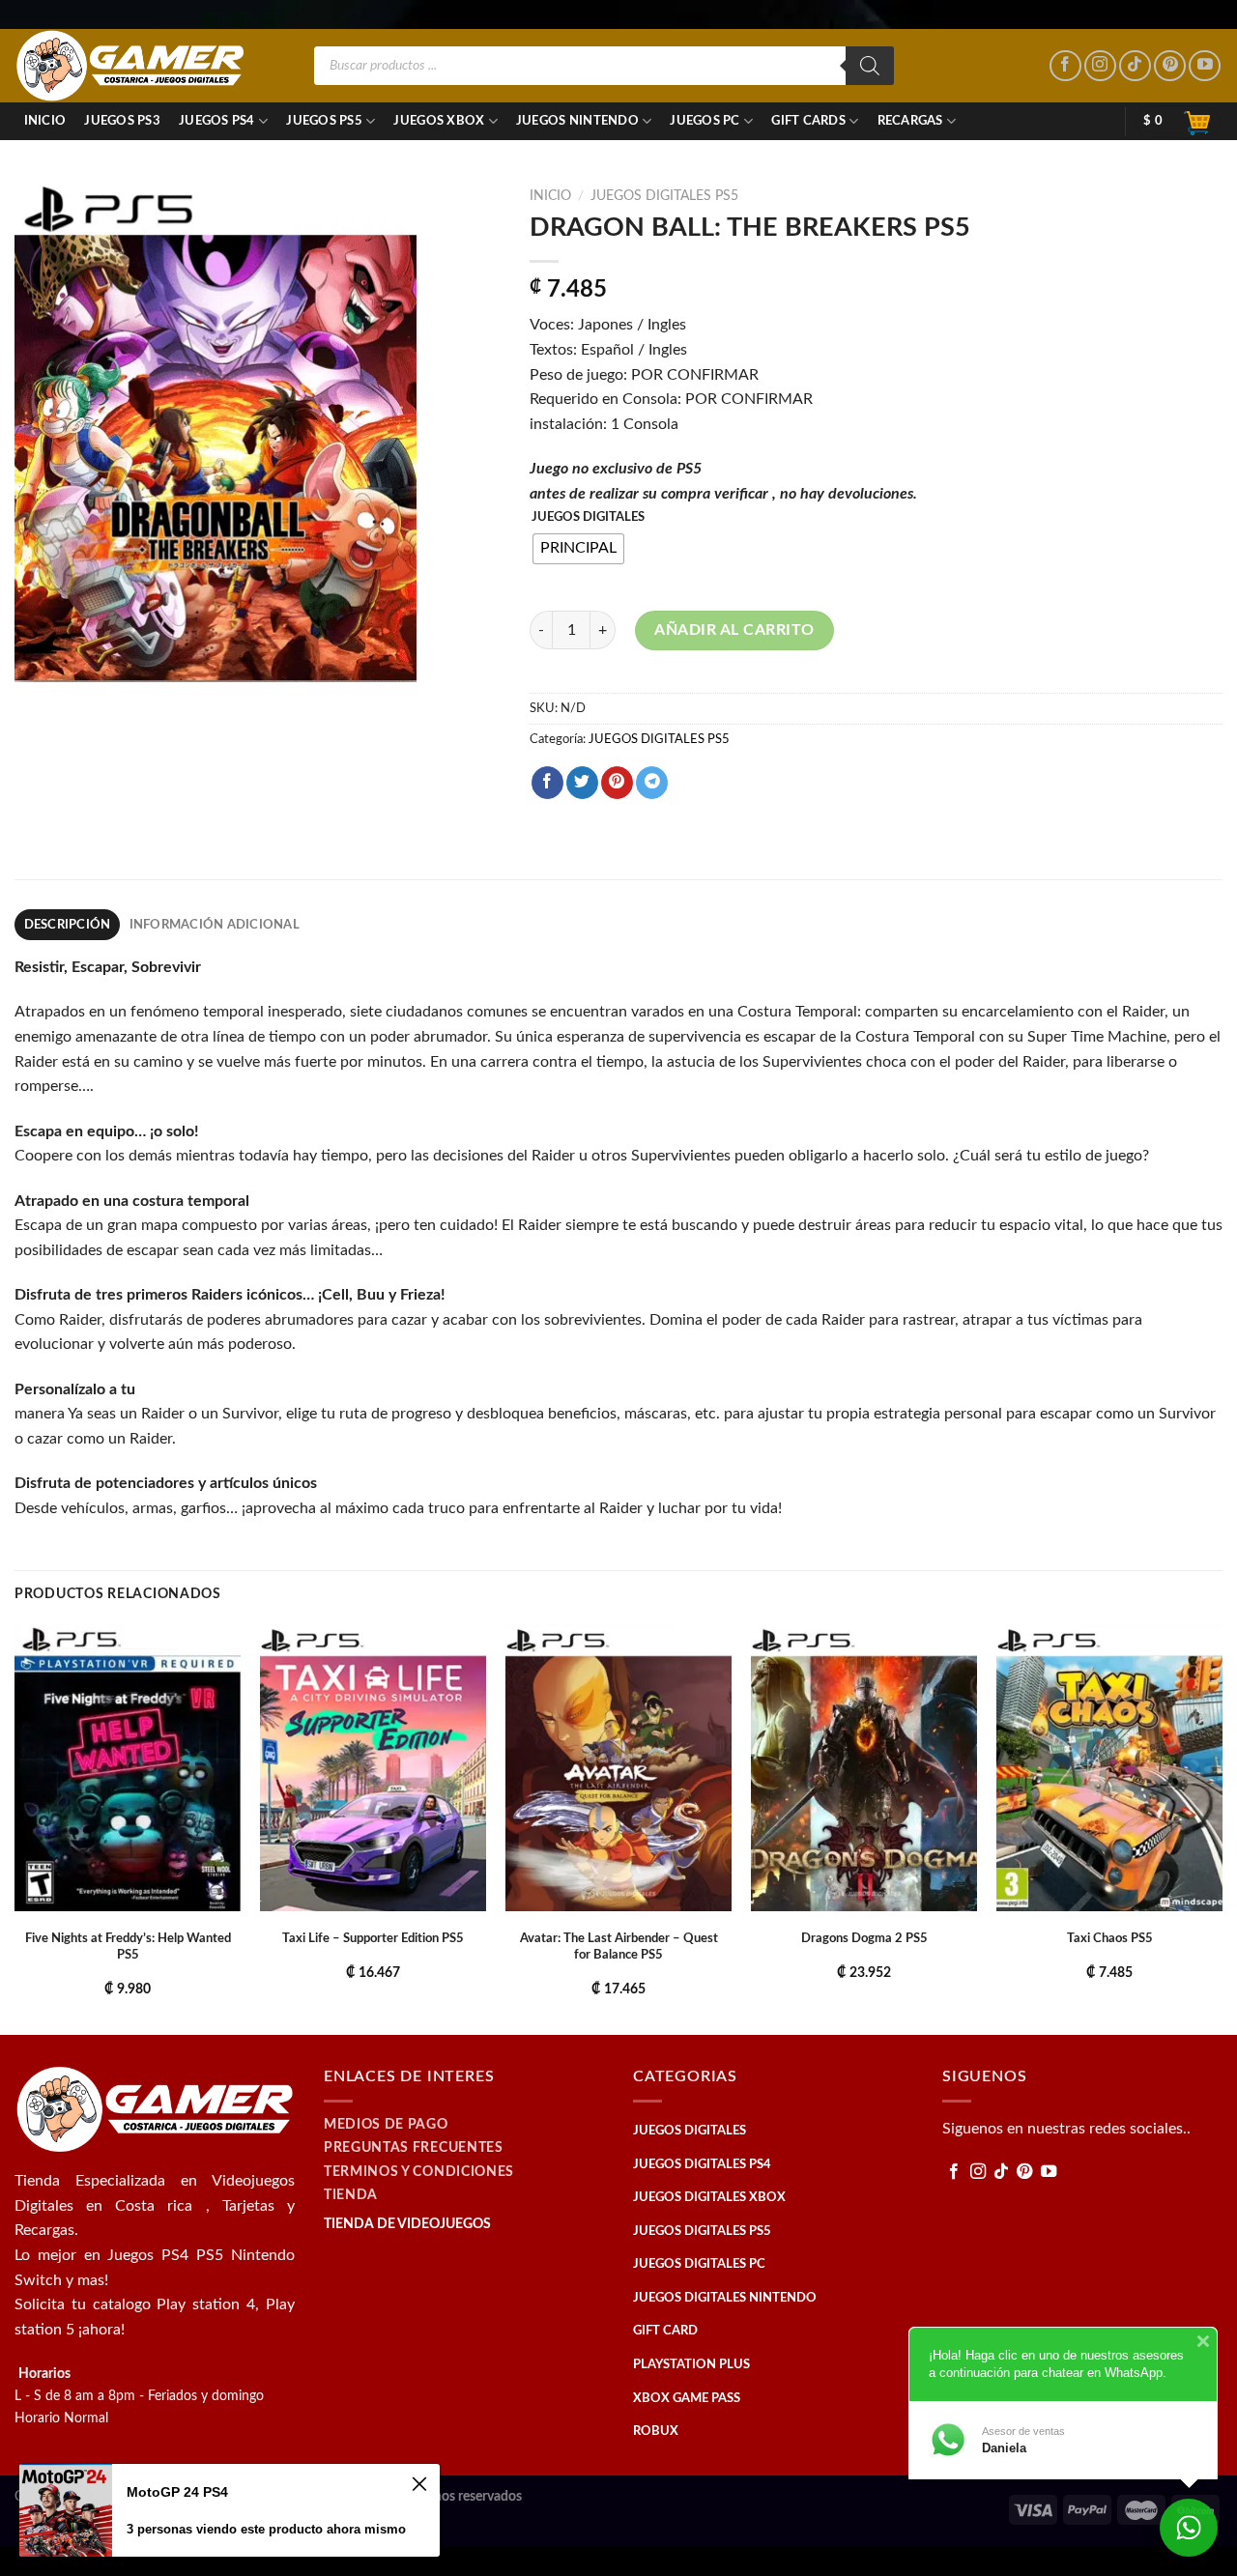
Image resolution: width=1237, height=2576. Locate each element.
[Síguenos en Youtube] (1205, 66)
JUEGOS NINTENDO (577, 121)
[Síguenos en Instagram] (1100, 66)
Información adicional (215, 925)
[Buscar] (870, 66)
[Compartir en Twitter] (582, 783)
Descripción (68, 925)
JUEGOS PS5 (324, 121)
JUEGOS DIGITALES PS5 (664, 196)
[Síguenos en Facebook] (1065, 66)
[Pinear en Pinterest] (617, 783)
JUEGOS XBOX (439, 121)
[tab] (67, 925)
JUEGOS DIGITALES (588, 517)
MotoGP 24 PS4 (177, 2492)
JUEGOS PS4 (217, 121)
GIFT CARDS (808, 121)
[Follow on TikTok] (1135, 66)
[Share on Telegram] (652, 783)
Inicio (45, 121)
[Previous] (15, 1828)
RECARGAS (910, 121)
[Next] (1222, 1828)
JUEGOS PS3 (122, 121)
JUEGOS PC (705, 121)
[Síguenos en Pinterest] (1170, 66)
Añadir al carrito (734, 630)
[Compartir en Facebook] (547, 783)
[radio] (578, 549)
